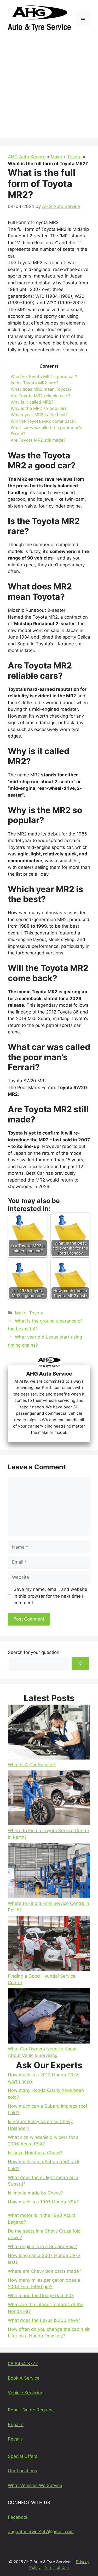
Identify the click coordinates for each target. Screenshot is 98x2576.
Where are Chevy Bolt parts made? (45, 2271)
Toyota (74, 157)
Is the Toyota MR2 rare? (34, 383)
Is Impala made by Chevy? (35, 2193)
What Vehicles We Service (35, 2485)
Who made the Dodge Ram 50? (41, 2296)
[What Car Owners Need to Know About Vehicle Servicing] (49, 2017)
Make (56, 157)
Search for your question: (34, 1652)
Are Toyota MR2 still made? (38, 440)
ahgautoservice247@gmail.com (41, 2532)
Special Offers (23, 2456)
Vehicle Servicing (26, 2393)
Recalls (15, 2439)
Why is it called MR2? (32, 402)
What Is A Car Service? (32, 1765)
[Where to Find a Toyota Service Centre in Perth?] (49, 1799)
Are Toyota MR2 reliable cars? (41, 396)
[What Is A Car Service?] (49, 1733)
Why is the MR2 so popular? (39, 408)
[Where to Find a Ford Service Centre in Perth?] (49, 1872)
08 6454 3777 (23, 2364)
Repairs (16, 2425)
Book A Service (24, 2378)
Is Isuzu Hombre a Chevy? (35, 2153)
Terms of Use (56, 2567)
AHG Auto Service (27, 157)
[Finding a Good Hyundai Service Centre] (49, 1944)
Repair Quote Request (31, 2410)
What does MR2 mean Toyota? (41, 389)
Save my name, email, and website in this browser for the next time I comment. (50, 1596)
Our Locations (22, 2471)
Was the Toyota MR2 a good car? (44, 377)
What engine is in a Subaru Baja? (42, 2246)
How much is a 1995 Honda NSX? (43, 2202)
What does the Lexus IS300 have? (44, 2320)
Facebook (18, 2517)
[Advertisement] (49, 89)
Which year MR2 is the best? (39, 415)
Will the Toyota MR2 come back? (44, 421)
